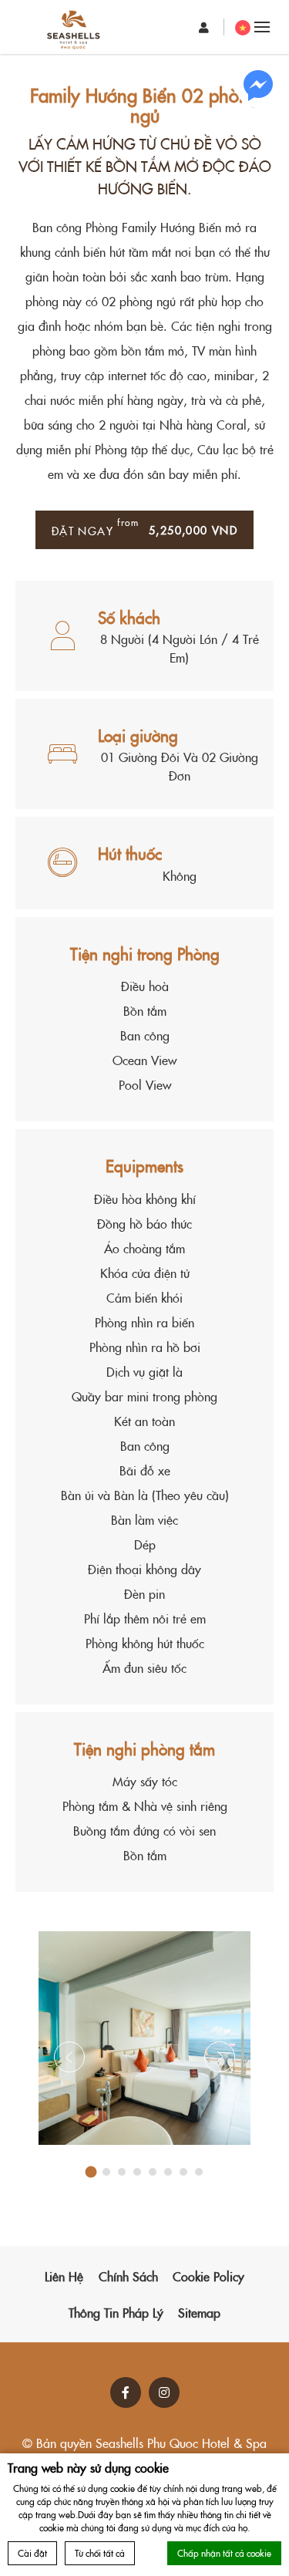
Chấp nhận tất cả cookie (224, 2552)
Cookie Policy (208, 2276)
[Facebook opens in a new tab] (126, 2392)
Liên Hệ (64, 2276)
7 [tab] (183, 2172)
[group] (144, 2038)
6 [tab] (168, 2172)
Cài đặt (32, 2552)
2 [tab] (106, 2172)
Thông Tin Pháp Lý (116, 2312)
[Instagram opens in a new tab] (164, 2392)
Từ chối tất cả (100, 2552)
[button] (144, 2038)
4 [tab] (137, 2172)
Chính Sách (128, 2276)
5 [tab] (153, 2172)
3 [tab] (122, 2172)
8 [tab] (199, 2172)
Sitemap (199, 2312)
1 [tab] (91, 2172)
